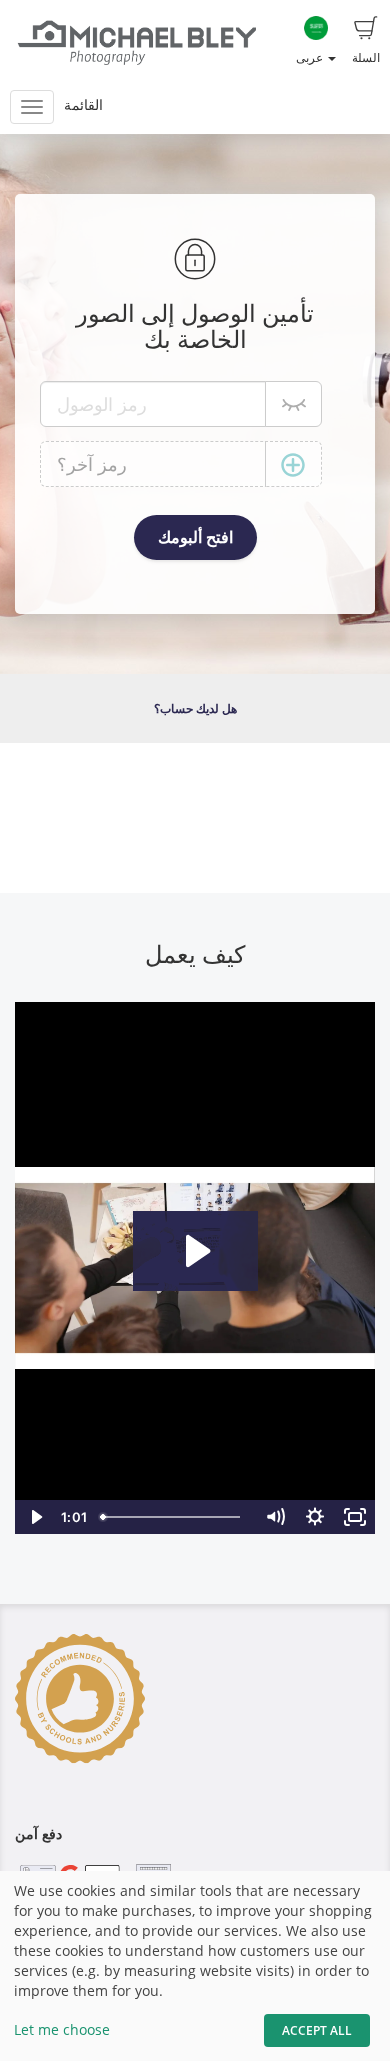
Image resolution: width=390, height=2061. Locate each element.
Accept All (317, 2030)
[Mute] (275, 1517)
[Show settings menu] (315, 1517)
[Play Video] (35, 1517)
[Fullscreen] (355, 1517)
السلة (366, 57)
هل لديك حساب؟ (195, 708)
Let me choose (62, 2029)
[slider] (174, 1517)
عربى (311, 57)
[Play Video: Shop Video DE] (195, 1251)
